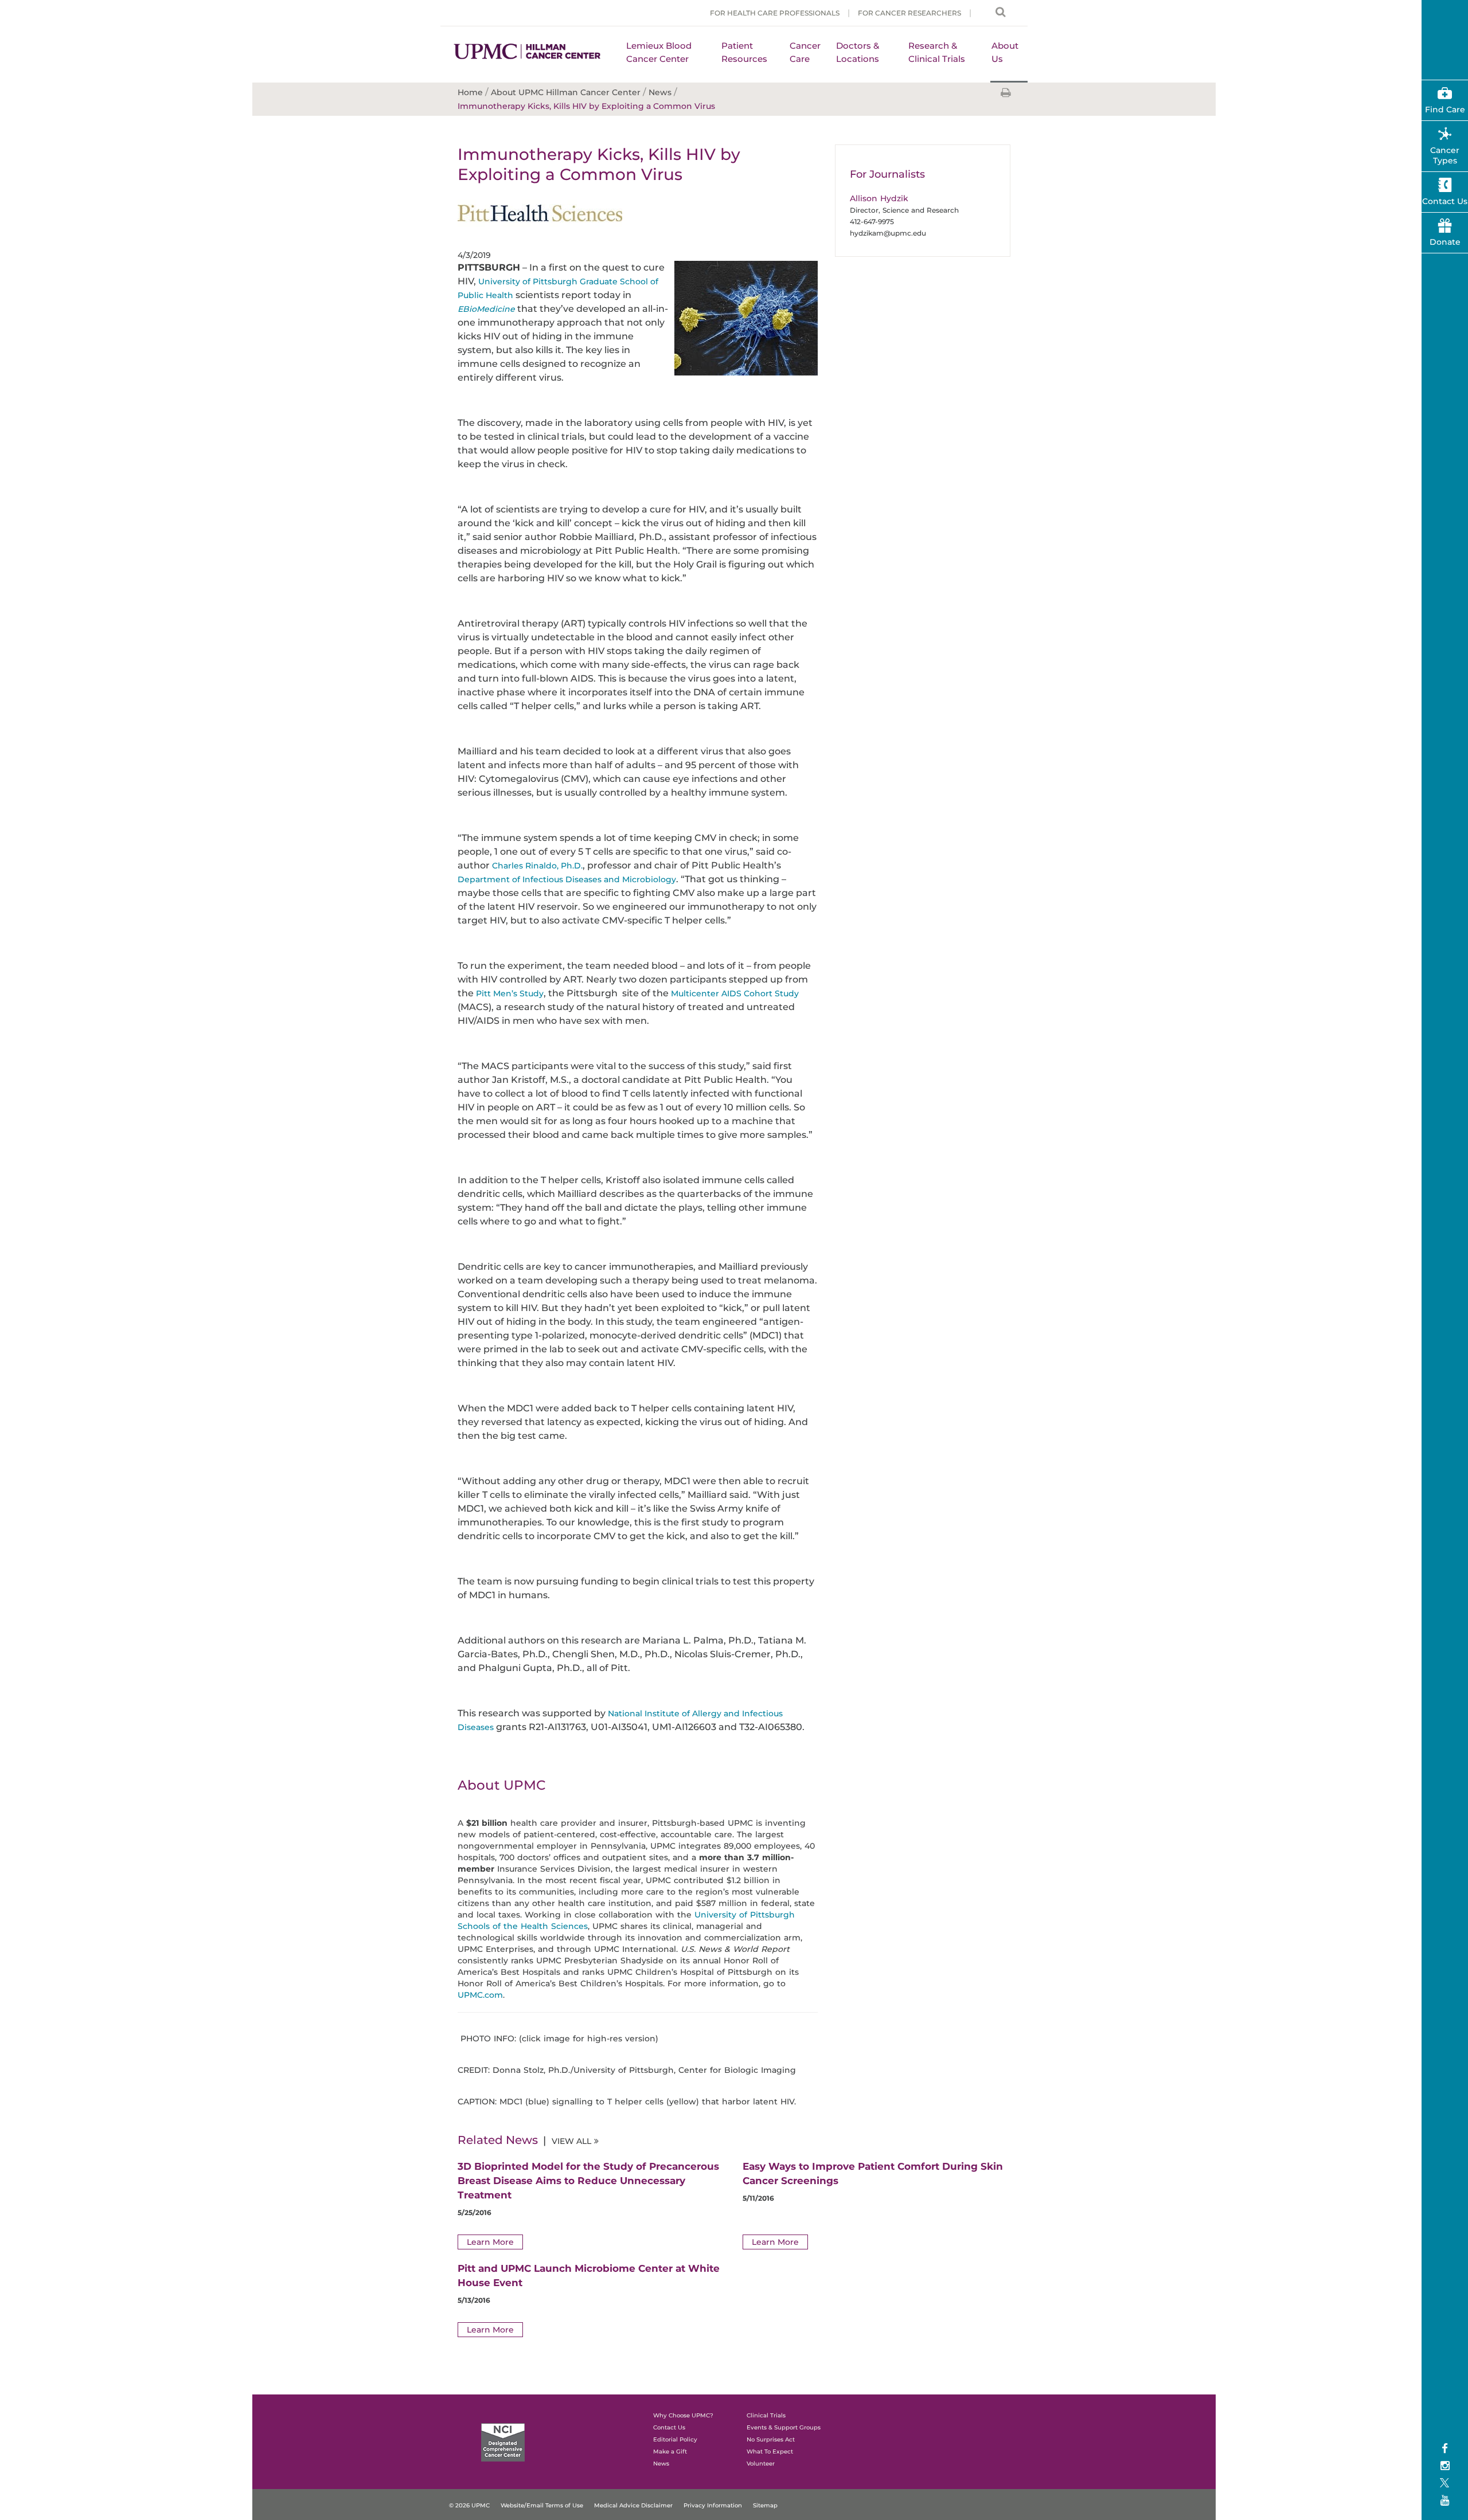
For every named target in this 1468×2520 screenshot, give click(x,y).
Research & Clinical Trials (937, 52)
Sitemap (765, 2505)
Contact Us (1445, 201)
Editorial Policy (675, 2439)
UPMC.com (480, 1995)
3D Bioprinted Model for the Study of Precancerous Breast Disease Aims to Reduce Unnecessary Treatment (588, 2181)
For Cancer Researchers (909, 13)
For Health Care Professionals (775, 13)
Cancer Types (1445, 155)
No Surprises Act (771, 2439)
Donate (1445, 242)
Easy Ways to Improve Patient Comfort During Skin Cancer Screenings (873, 2173)
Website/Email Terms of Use (542, 2505)
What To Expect (770, 2451)
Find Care (1445, 109)
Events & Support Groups (784, 2427)
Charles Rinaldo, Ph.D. (537, 866)
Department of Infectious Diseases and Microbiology (567, 879)
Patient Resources (744, 52)
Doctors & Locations (858, 52)
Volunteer (761, 2464)
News (661, 2464)
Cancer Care (805, 52)
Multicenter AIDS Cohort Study (735, 993)
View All (571, 2141)
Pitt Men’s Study (510, 993)
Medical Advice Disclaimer (633, 2505)
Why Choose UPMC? (683, 2415)
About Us (1005, 52)
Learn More (490, 2242)
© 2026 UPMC (469, 2505)
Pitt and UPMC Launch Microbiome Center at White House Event (589, 2276)
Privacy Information (713, 2505)
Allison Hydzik (879, 198)
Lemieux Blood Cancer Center (659, 52)
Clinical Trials (766, 2415)
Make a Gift (670, 2451)
